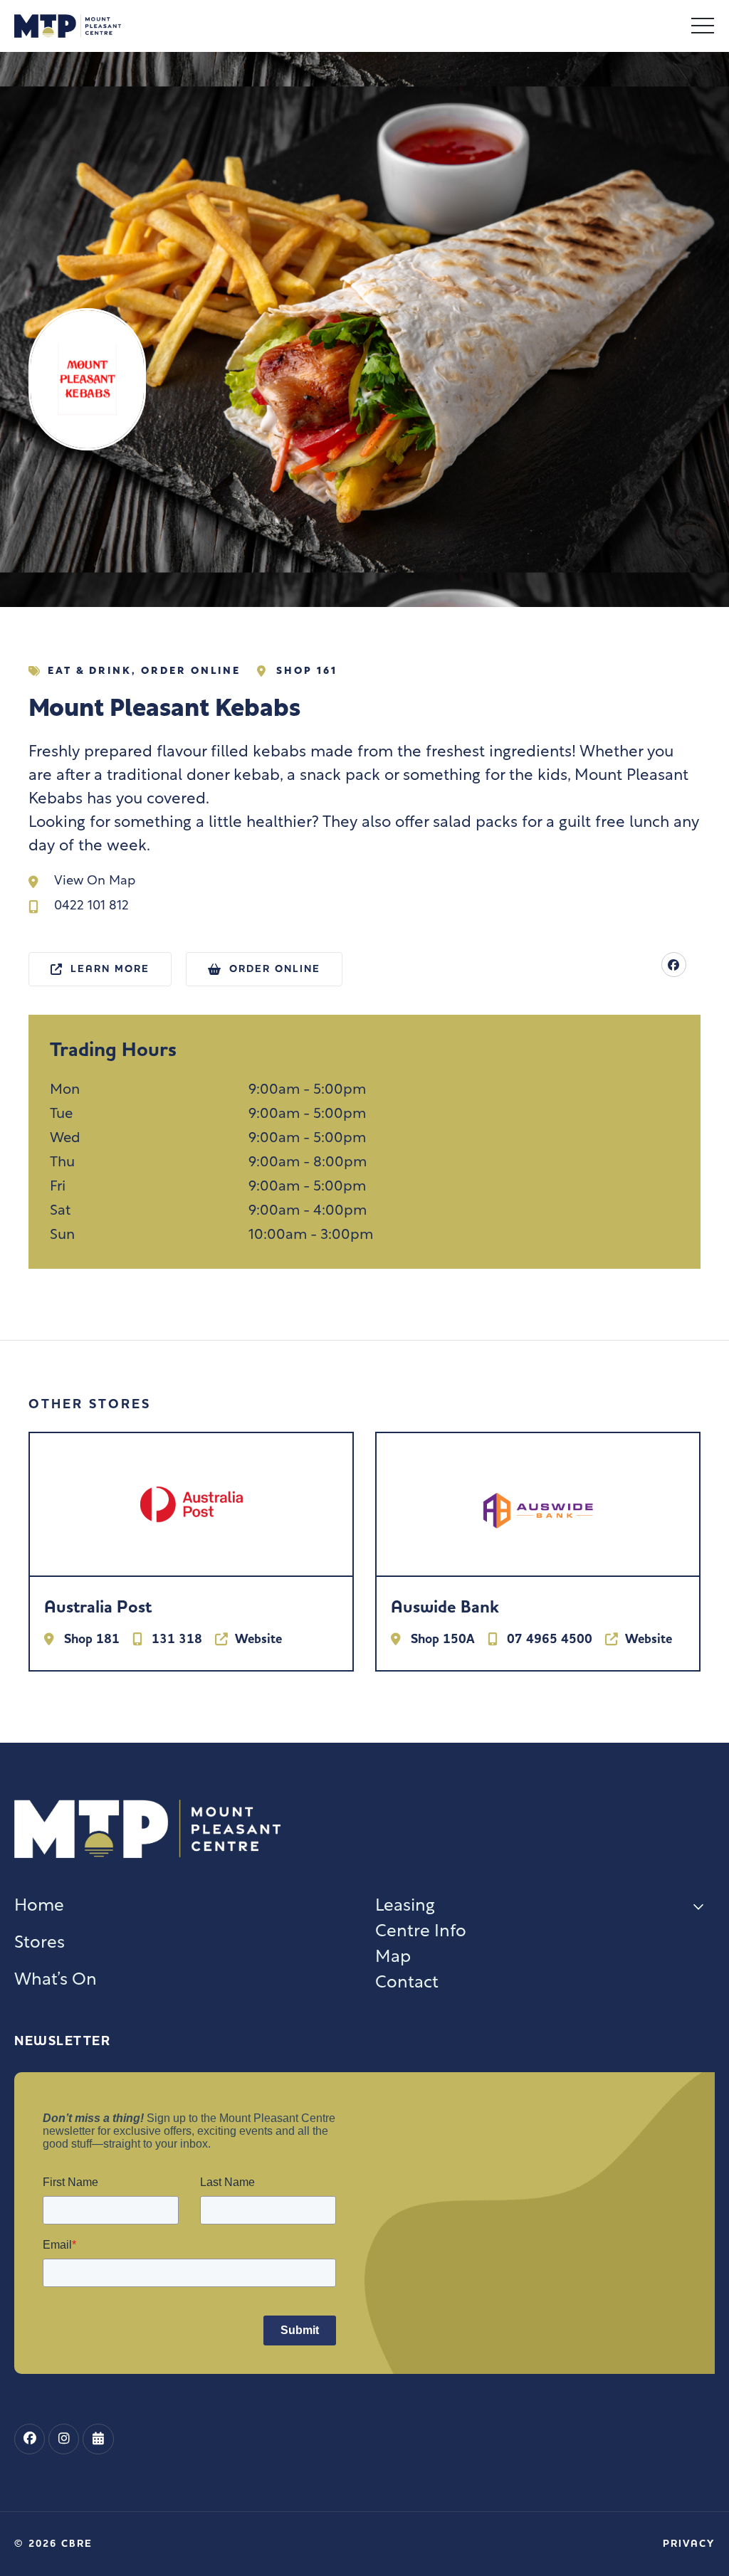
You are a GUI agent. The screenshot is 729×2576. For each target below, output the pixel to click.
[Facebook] (674, 965)
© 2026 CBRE (53, 2544)
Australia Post (98, 1607)
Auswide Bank (445, 1607)
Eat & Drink (90, 671)
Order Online (191, 671)
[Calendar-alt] (98, 2439)
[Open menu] (703, 26)
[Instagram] (64, 2439)
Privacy (689, 2544)
